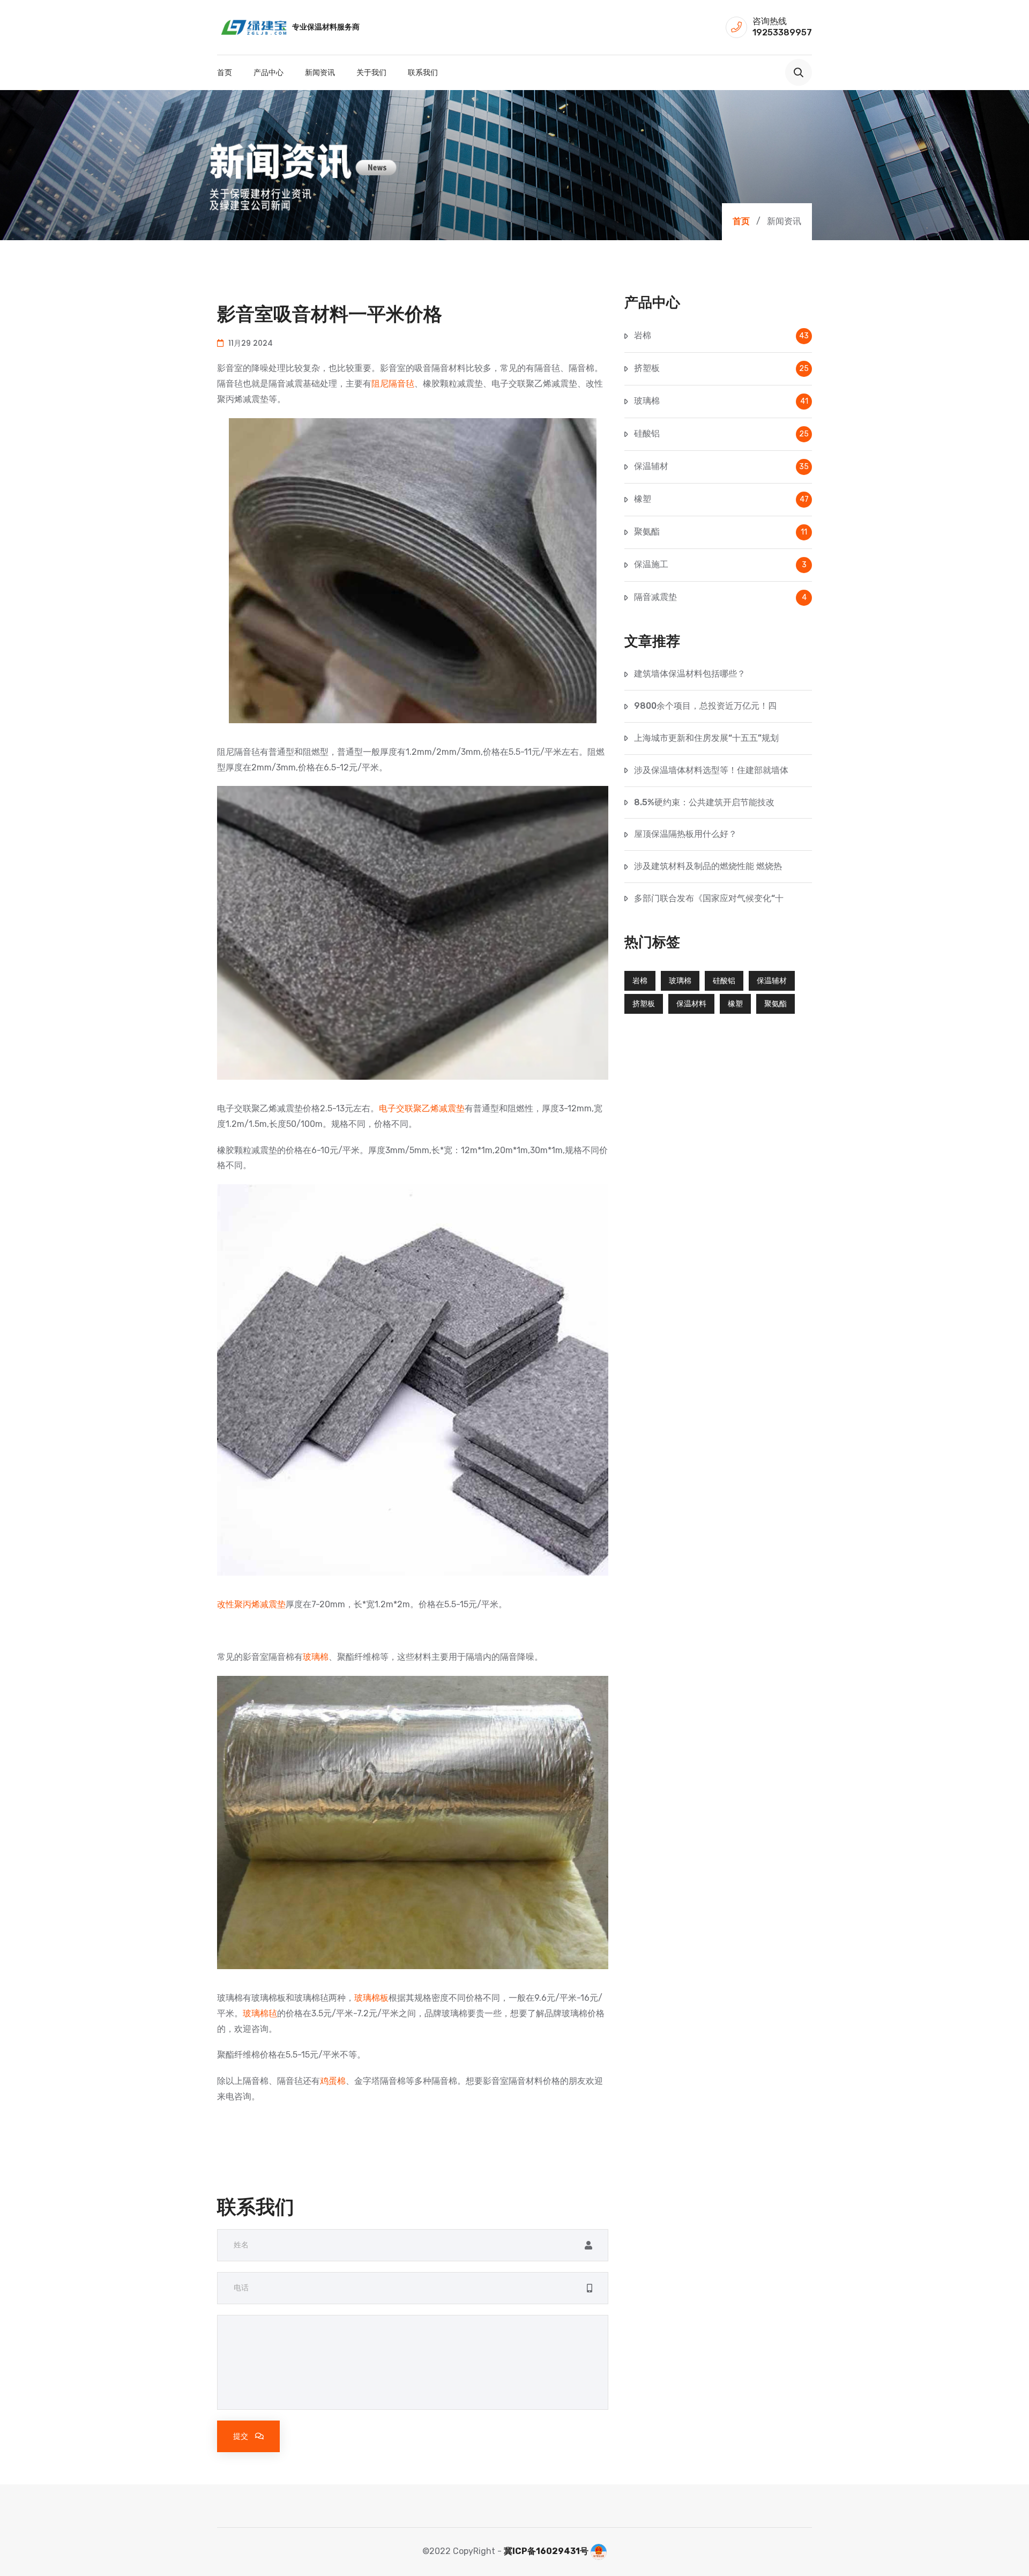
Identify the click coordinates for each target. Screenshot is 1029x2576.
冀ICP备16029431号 (546, 2551)
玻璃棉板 (371, 1998)
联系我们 (423, 72)
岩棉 (721, 335)
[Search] (799, 72)
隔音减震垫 (720, 597)
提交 (241, 2436)
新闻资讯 (320, 72)
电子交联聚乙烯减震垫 (422, 1108)
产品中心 (269, 72)
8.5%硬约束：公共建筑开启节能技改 (704, 802)
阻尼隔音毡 (393, 384)
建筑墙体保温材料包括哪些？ (690, 674)
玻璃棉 (316, 1657)
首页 (225, 72)
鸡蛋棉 (333, 2081)
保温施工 (720, 564)
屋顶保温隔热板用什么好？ (685, 834)
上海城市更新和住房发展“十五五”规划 (706, 738)
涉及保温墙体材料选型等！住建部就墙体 (711, 770)
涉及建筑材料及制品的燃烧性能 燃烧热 (708, 866)
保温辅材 (721, 466)
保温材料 (691, 1004)
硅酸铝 (721, 433)
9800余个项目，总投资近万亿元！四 (705, 706)
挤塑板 (721, 368)
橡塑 (721, 499)
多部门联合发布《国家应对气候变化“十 (709, 898)
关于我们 (371, 72)
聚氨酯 (721, 532)
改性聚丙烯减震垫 (251, 1604)
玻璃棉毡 (260, 2013)
